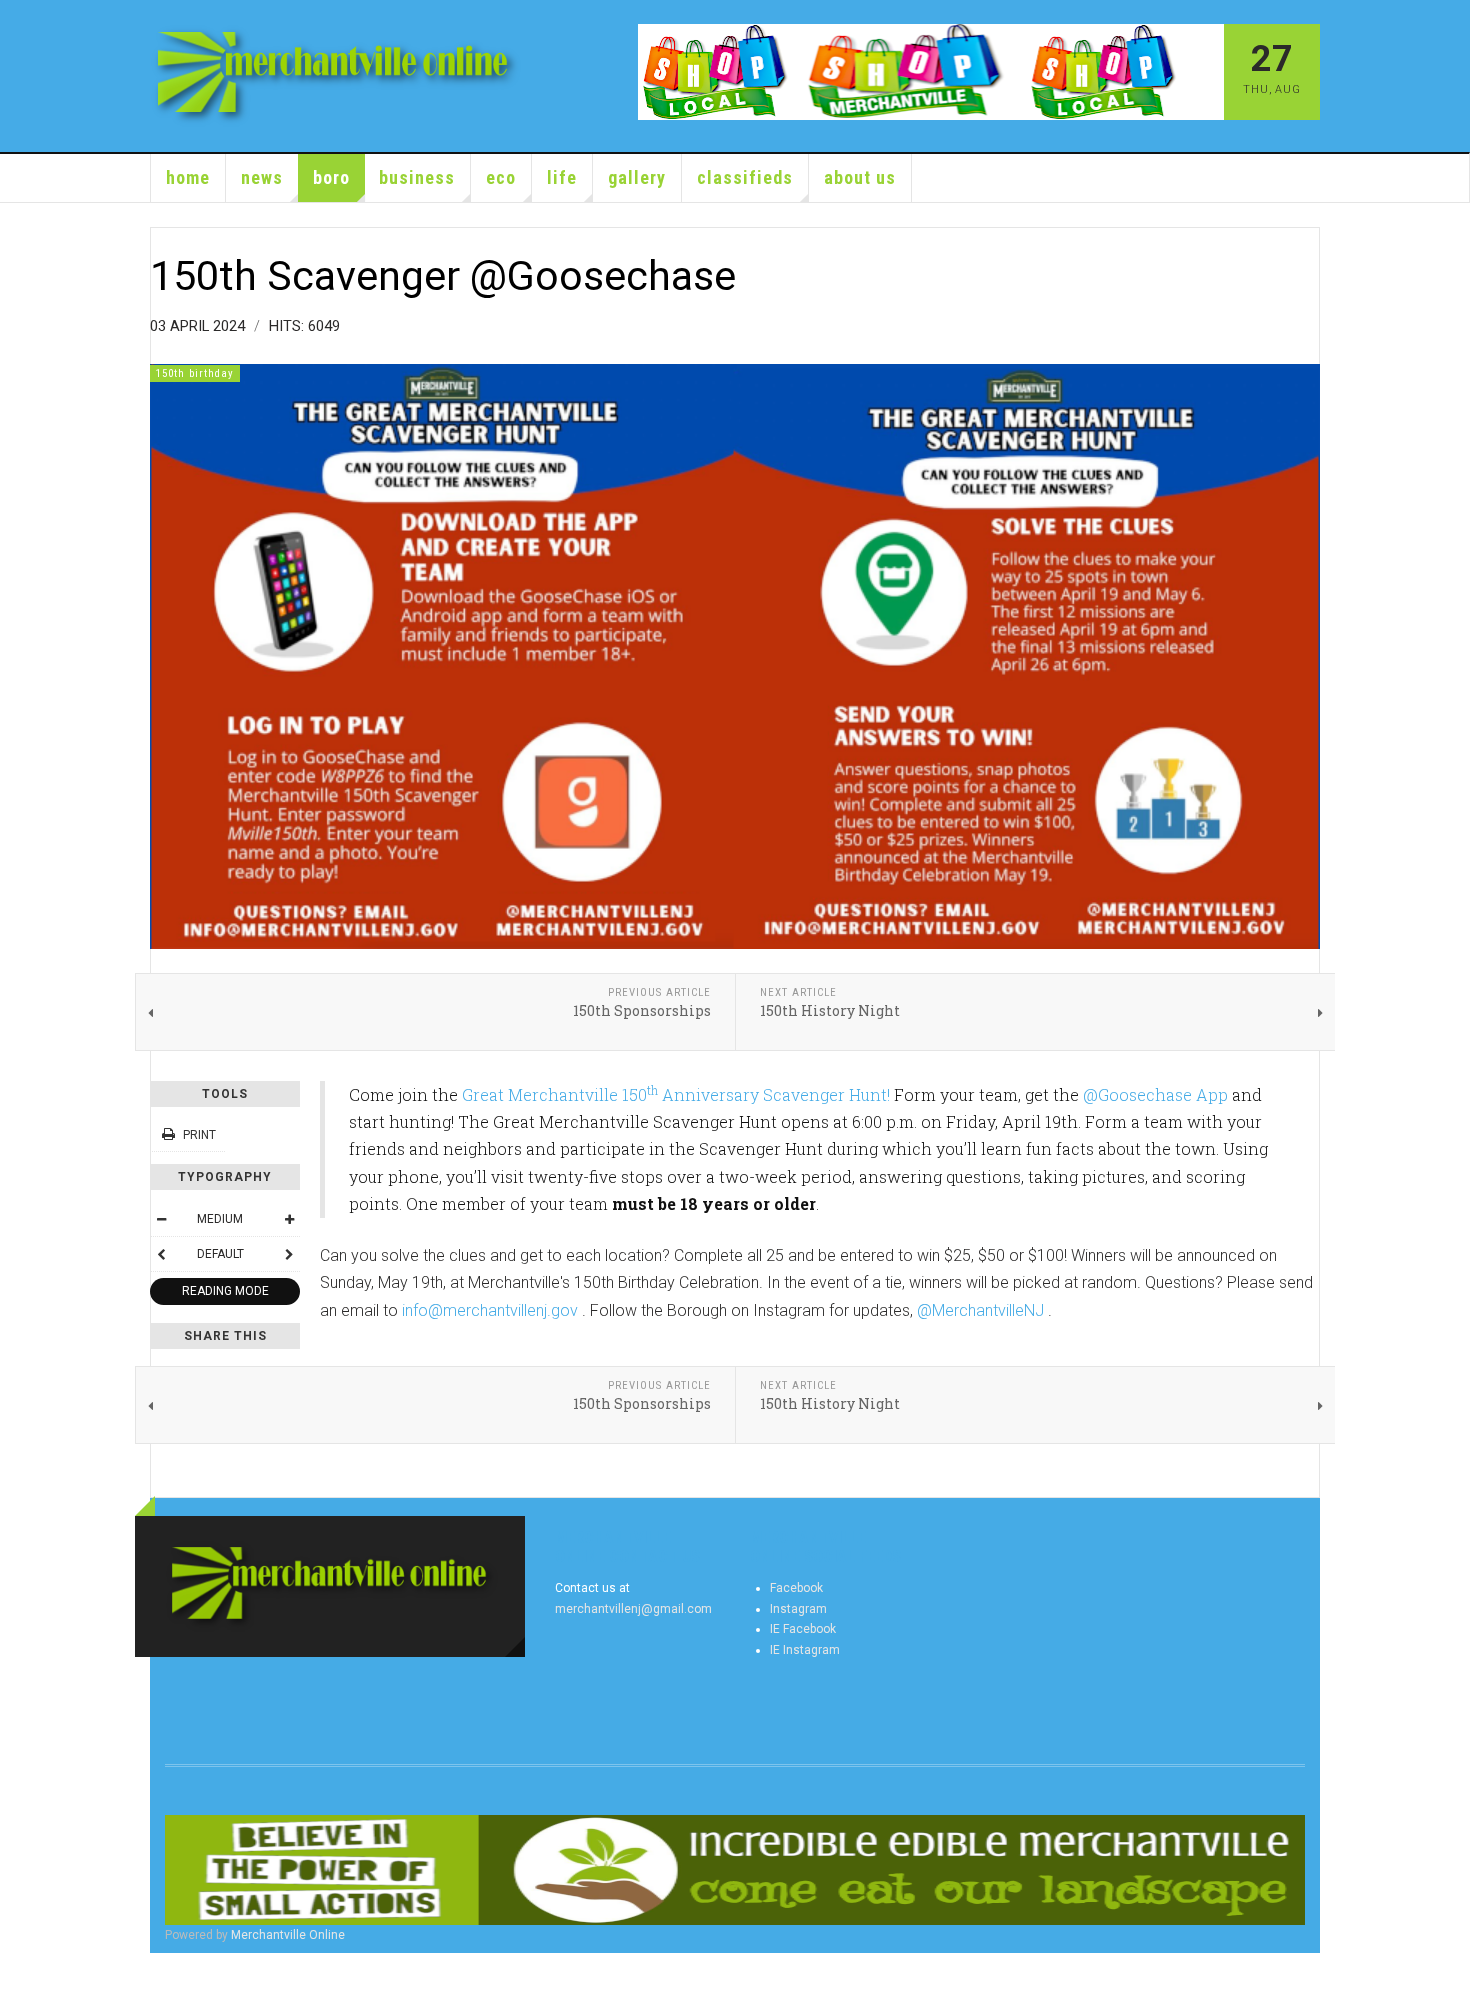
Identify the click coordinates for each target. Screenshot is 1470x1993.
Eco (501, 177)
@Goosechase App (1155, 1094)
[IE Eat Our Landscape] (735, 1870)
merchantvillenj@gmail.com (633, 1609)
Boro (331, 177)
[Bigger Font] (289, 1219)
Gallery (637, 177)
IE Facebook (803, 1629)
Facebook (796, 1588)
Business (417, 177)
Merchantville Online (288, 1935)
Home (188, 177)
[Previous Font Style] (161, 1254)
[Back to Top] (19, 1973)
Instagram (798, 1609)
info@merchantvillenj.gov (490, 1310)
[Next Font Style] (289, 1254)
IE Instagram (805, 1650)
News (262, 177)
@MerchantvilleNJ (980, 1310)
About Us (860, 177)
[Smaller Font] (161, 1219)
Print (199, 1135)
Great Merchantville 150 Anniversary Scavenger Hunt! (676, 1094)
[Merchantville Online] (337, 76)
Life (562, 177)
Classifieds (745, 177)
